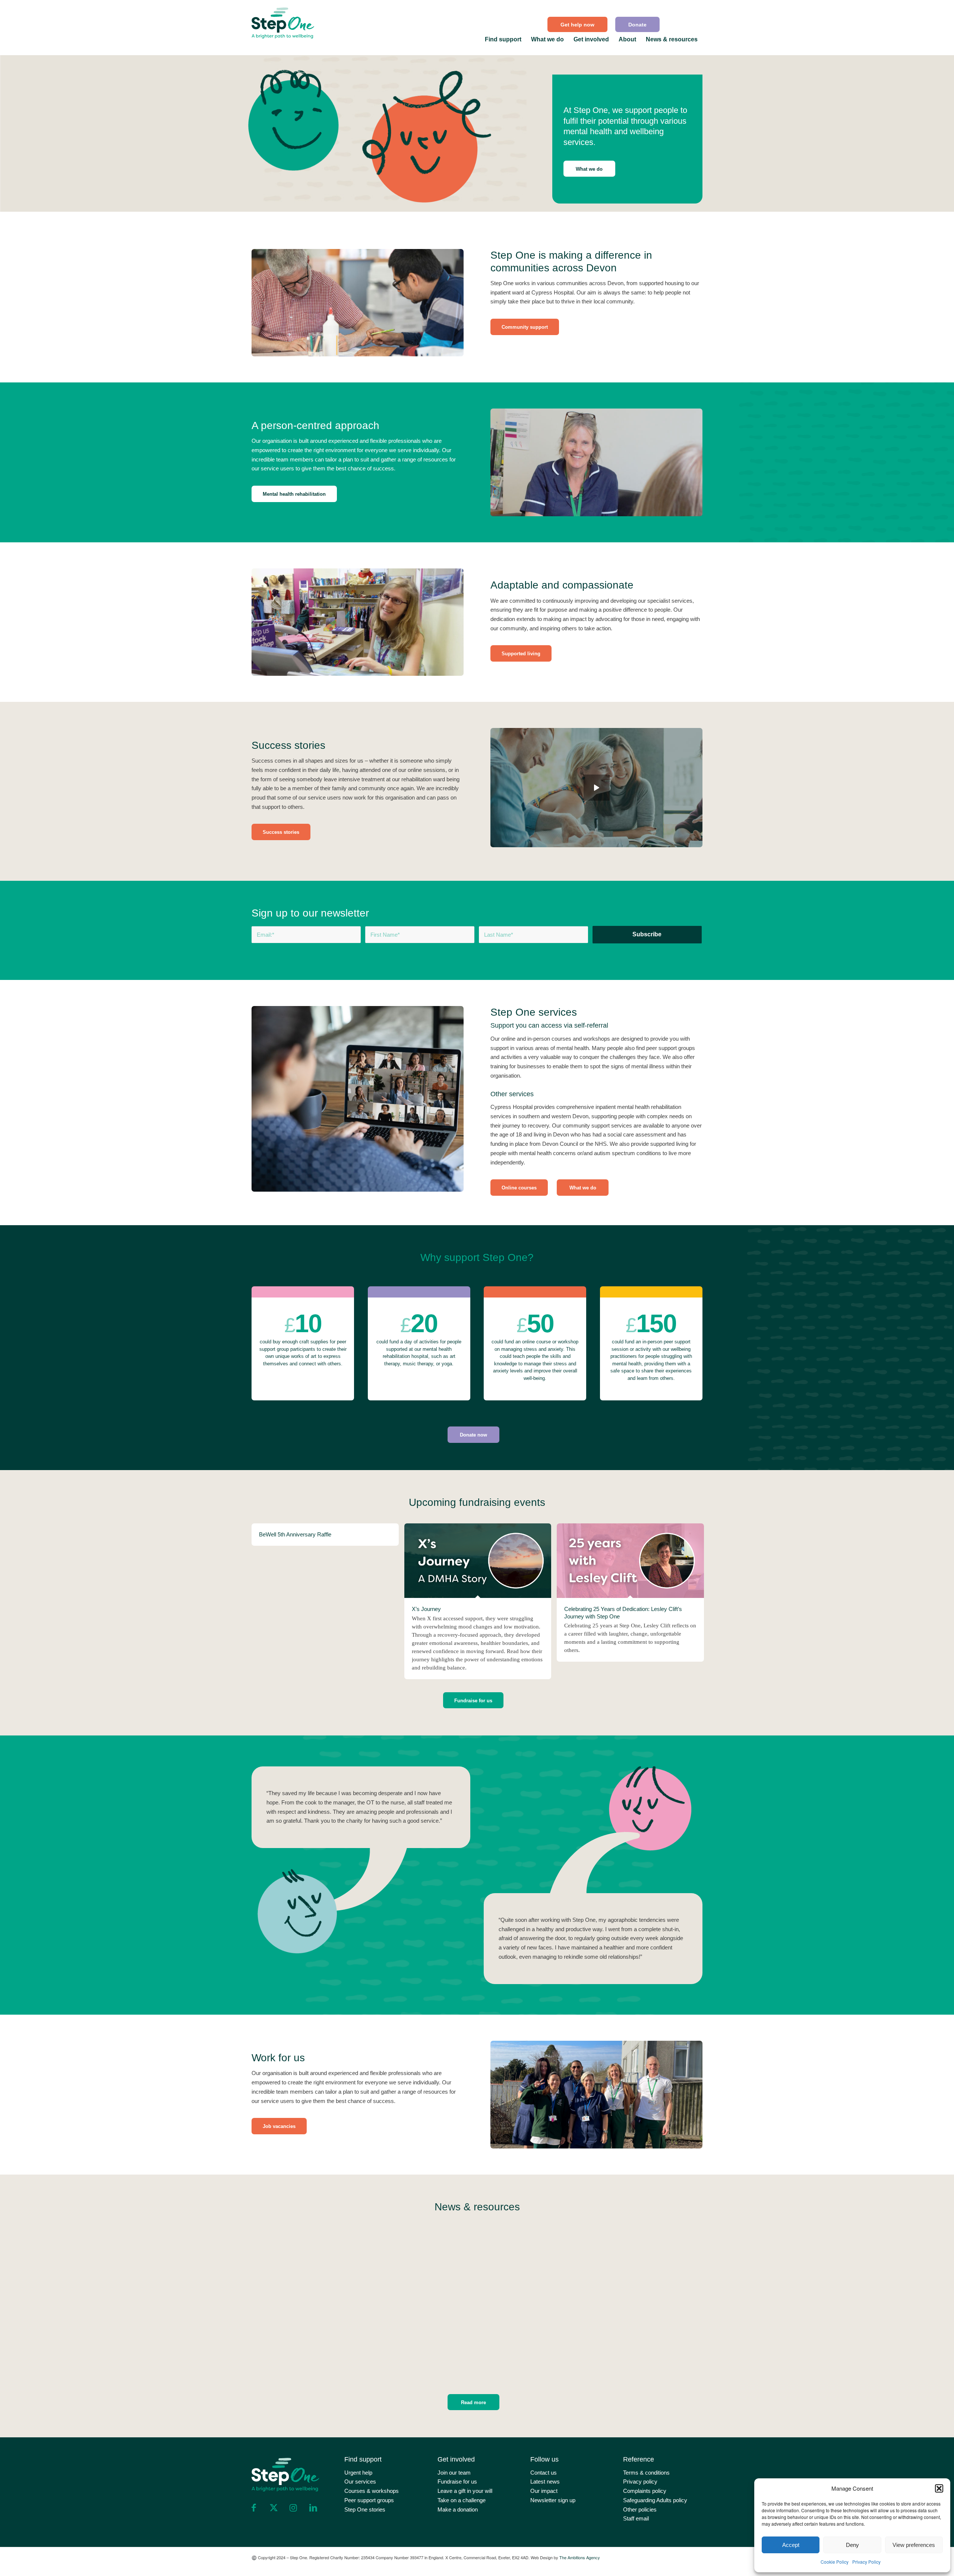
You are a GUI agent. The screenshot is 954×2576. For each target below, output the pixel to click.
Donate (637, 25)
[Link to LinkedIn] (313, 2508)
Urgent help (358, 2473)
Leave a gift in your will (465, 2491)
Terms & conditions (646, 2473)
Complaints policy (645, 2491)
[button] (939, 2488)
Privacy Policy (866, 2562)
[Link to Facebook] (254, 2508)
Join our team (454, 2473)
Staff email (636, 2518)
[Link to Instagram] (293, 2508)
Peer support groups (369, 2500)
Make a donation (458, 2509)
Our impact (544, 2491)
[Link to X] (274, 2508)
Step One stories (365, 2509)
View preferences (914, 2545)
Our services (360, 2482)
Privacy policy (640, 2482)
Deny (852, 2545)
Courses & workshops (372, 2491)
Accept (791, 2545)
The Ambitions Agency (580, 2557)
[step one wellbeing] (283, 21)
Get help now (577, 25)
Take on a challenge (462, 2500)
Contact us (544, 2473)
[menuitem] (578, 24)
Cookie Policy (835, 2562)
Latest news (545, 2482)
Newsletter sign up (553, 2500)
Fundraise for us (457, 2482)
